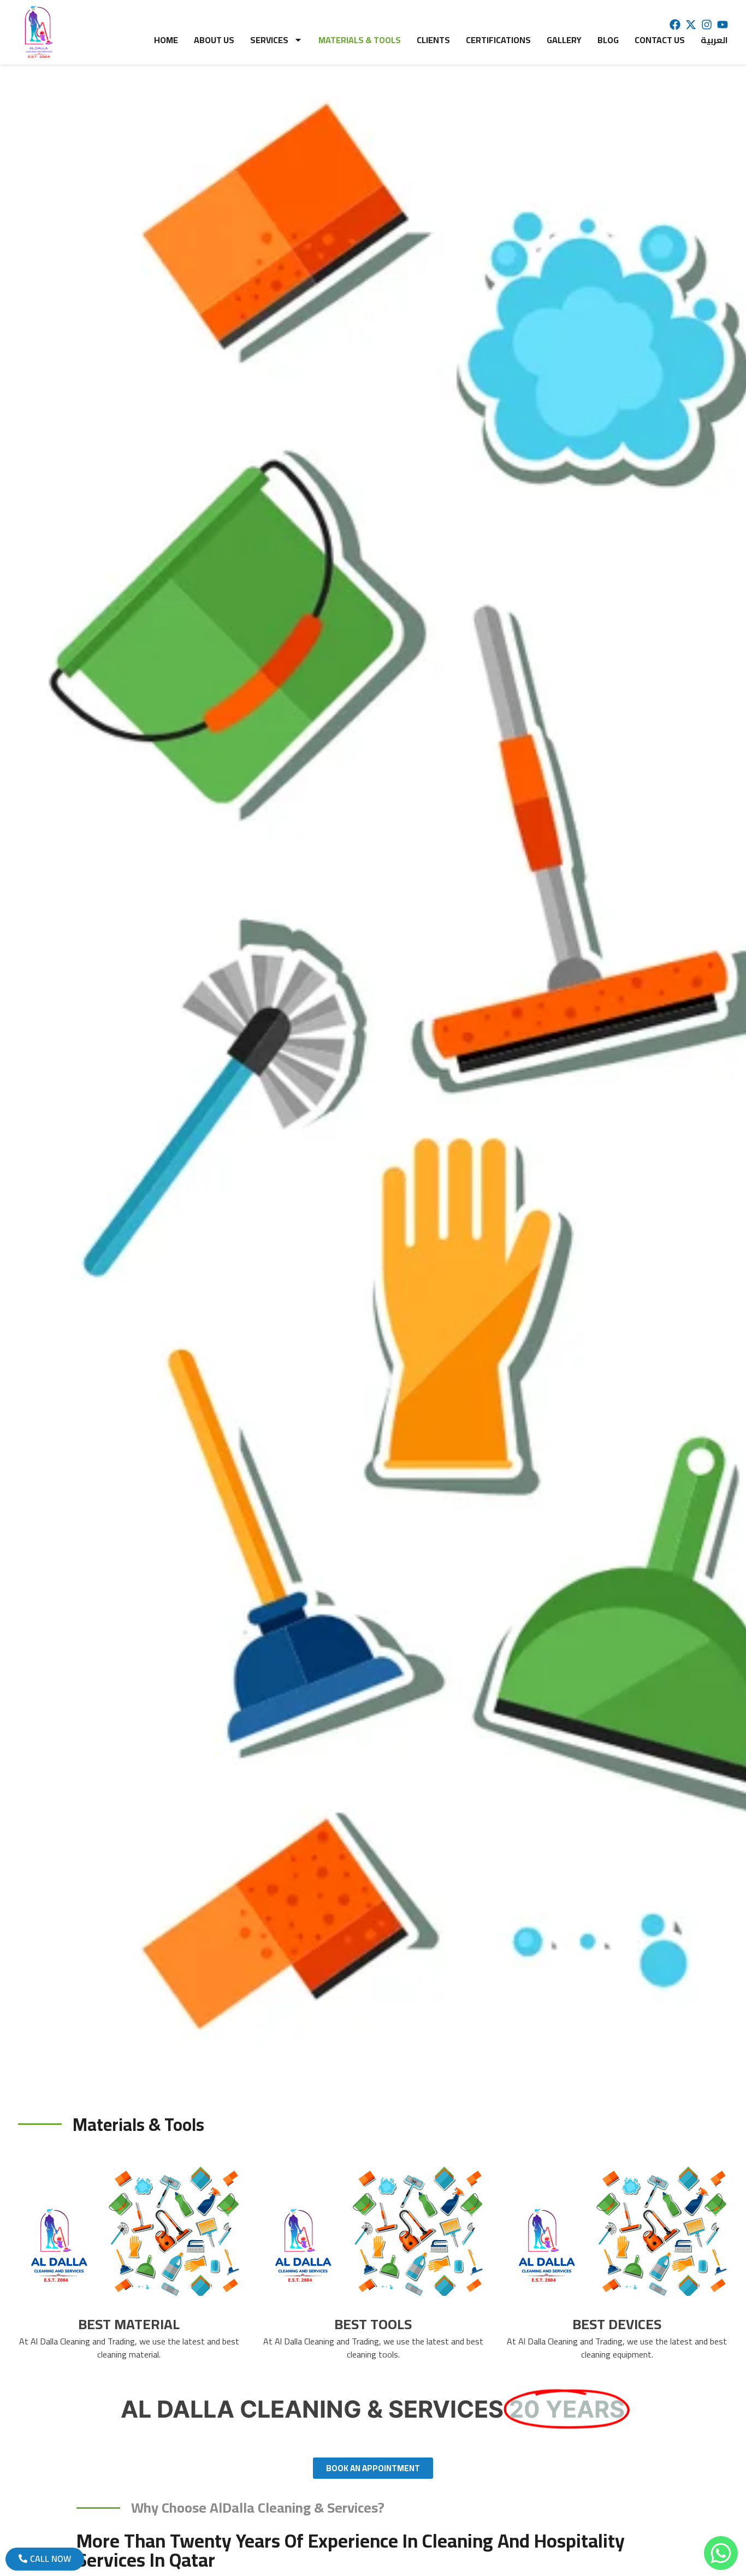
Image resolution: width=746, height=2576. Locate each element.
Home (166, 40)
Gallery (564, 40)
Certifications (498, 40)
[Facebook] (675, 25)
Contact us (660, 40)
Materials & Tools (360, 40)
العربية (714, 40)
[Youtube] (723, 25)
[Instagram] (707, 25)
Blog (608, 40)
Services (269, 40)
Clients (433, 40)
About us (214, 40)
